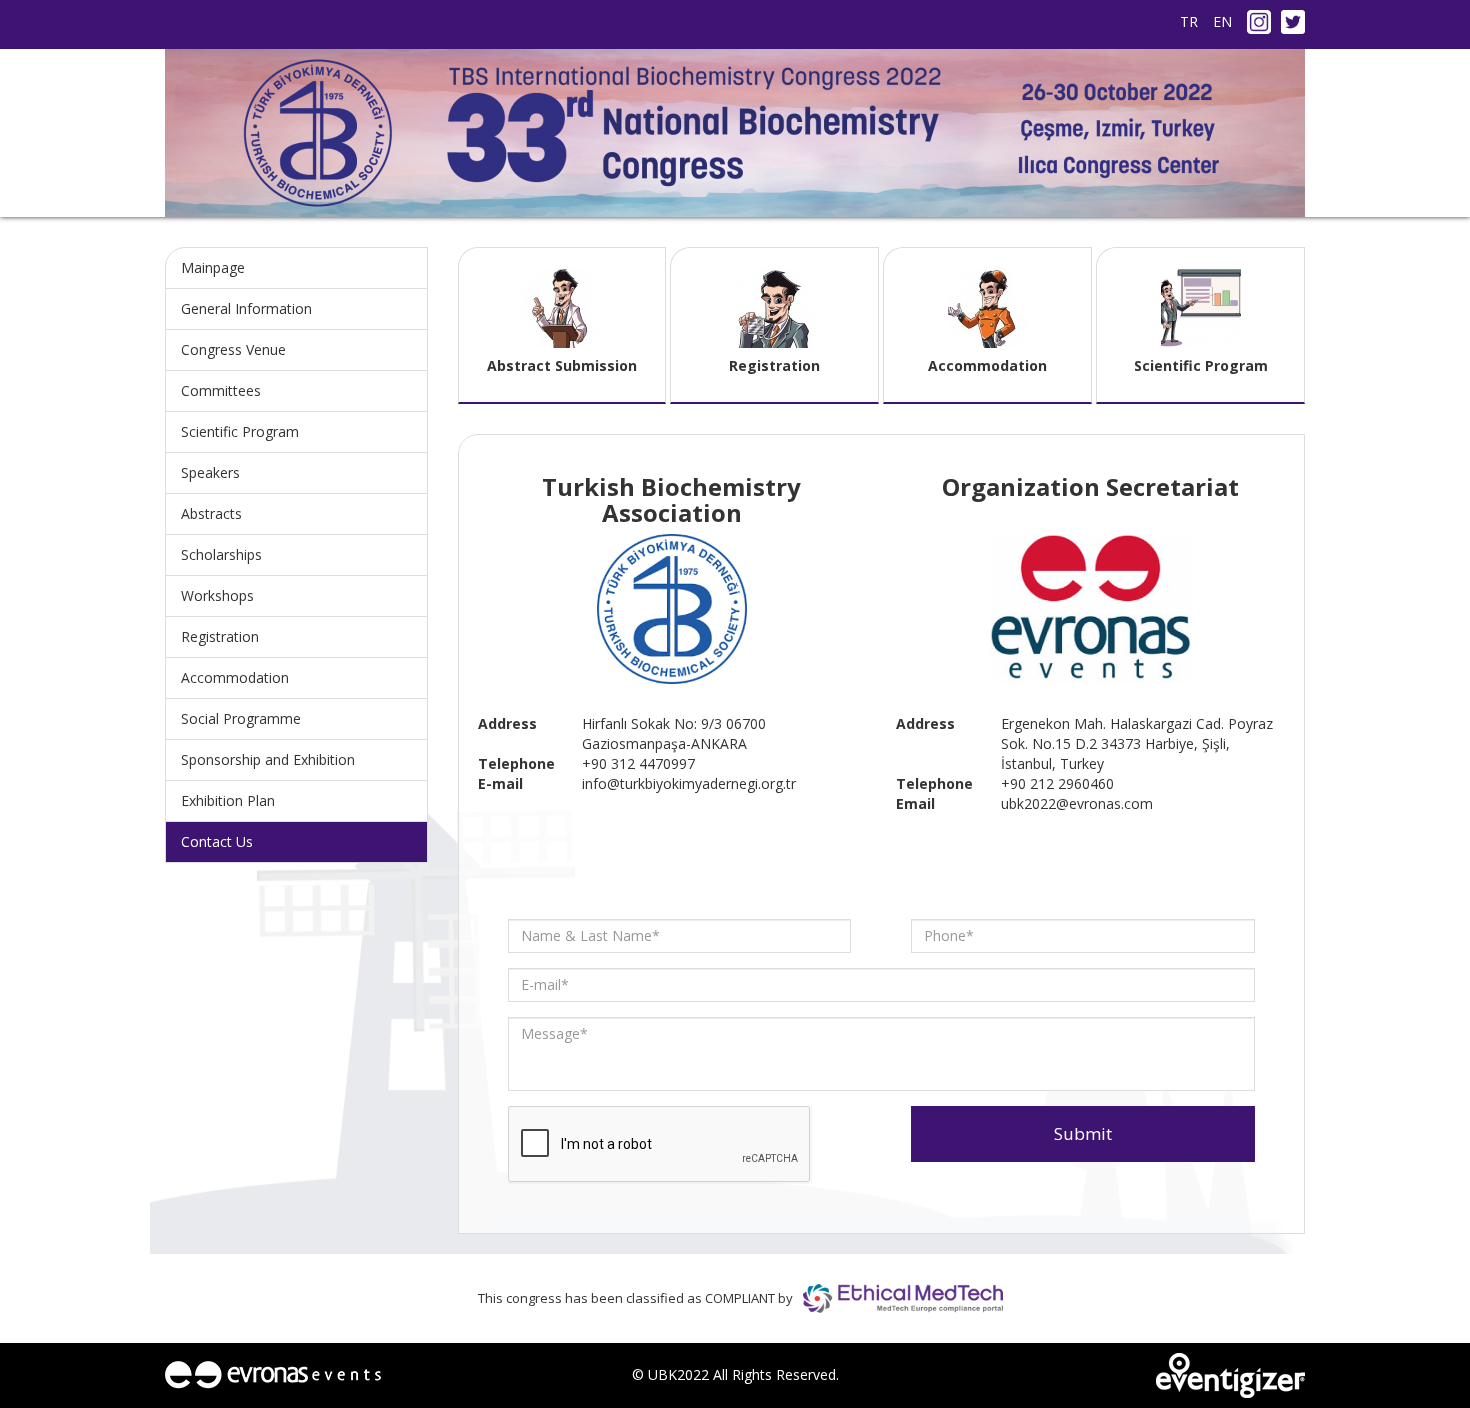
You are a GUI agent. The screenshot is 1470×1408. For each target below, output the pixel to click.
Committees (221, 390)
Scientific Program (240, 431)
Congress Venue (233, 349)
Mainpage (213, 267)
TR (1189, 21)
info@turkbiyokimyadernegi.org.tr (689, 783)
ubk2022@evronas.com (1077, 803)
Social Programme (241, 718)
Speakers (210, 472)
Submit (1083, 1133)
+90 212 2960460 (1057, 783)
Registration (220, 636)
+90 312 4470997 (638, 763)
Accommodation (235, 677)
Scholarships (221, 554)
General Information (246, 308)
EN (1222, 21)
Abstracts (211, 513)
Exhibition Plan (228, 800)
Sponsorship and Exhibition (268, 759)
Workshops (217, 595)
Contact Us (217, 841)
